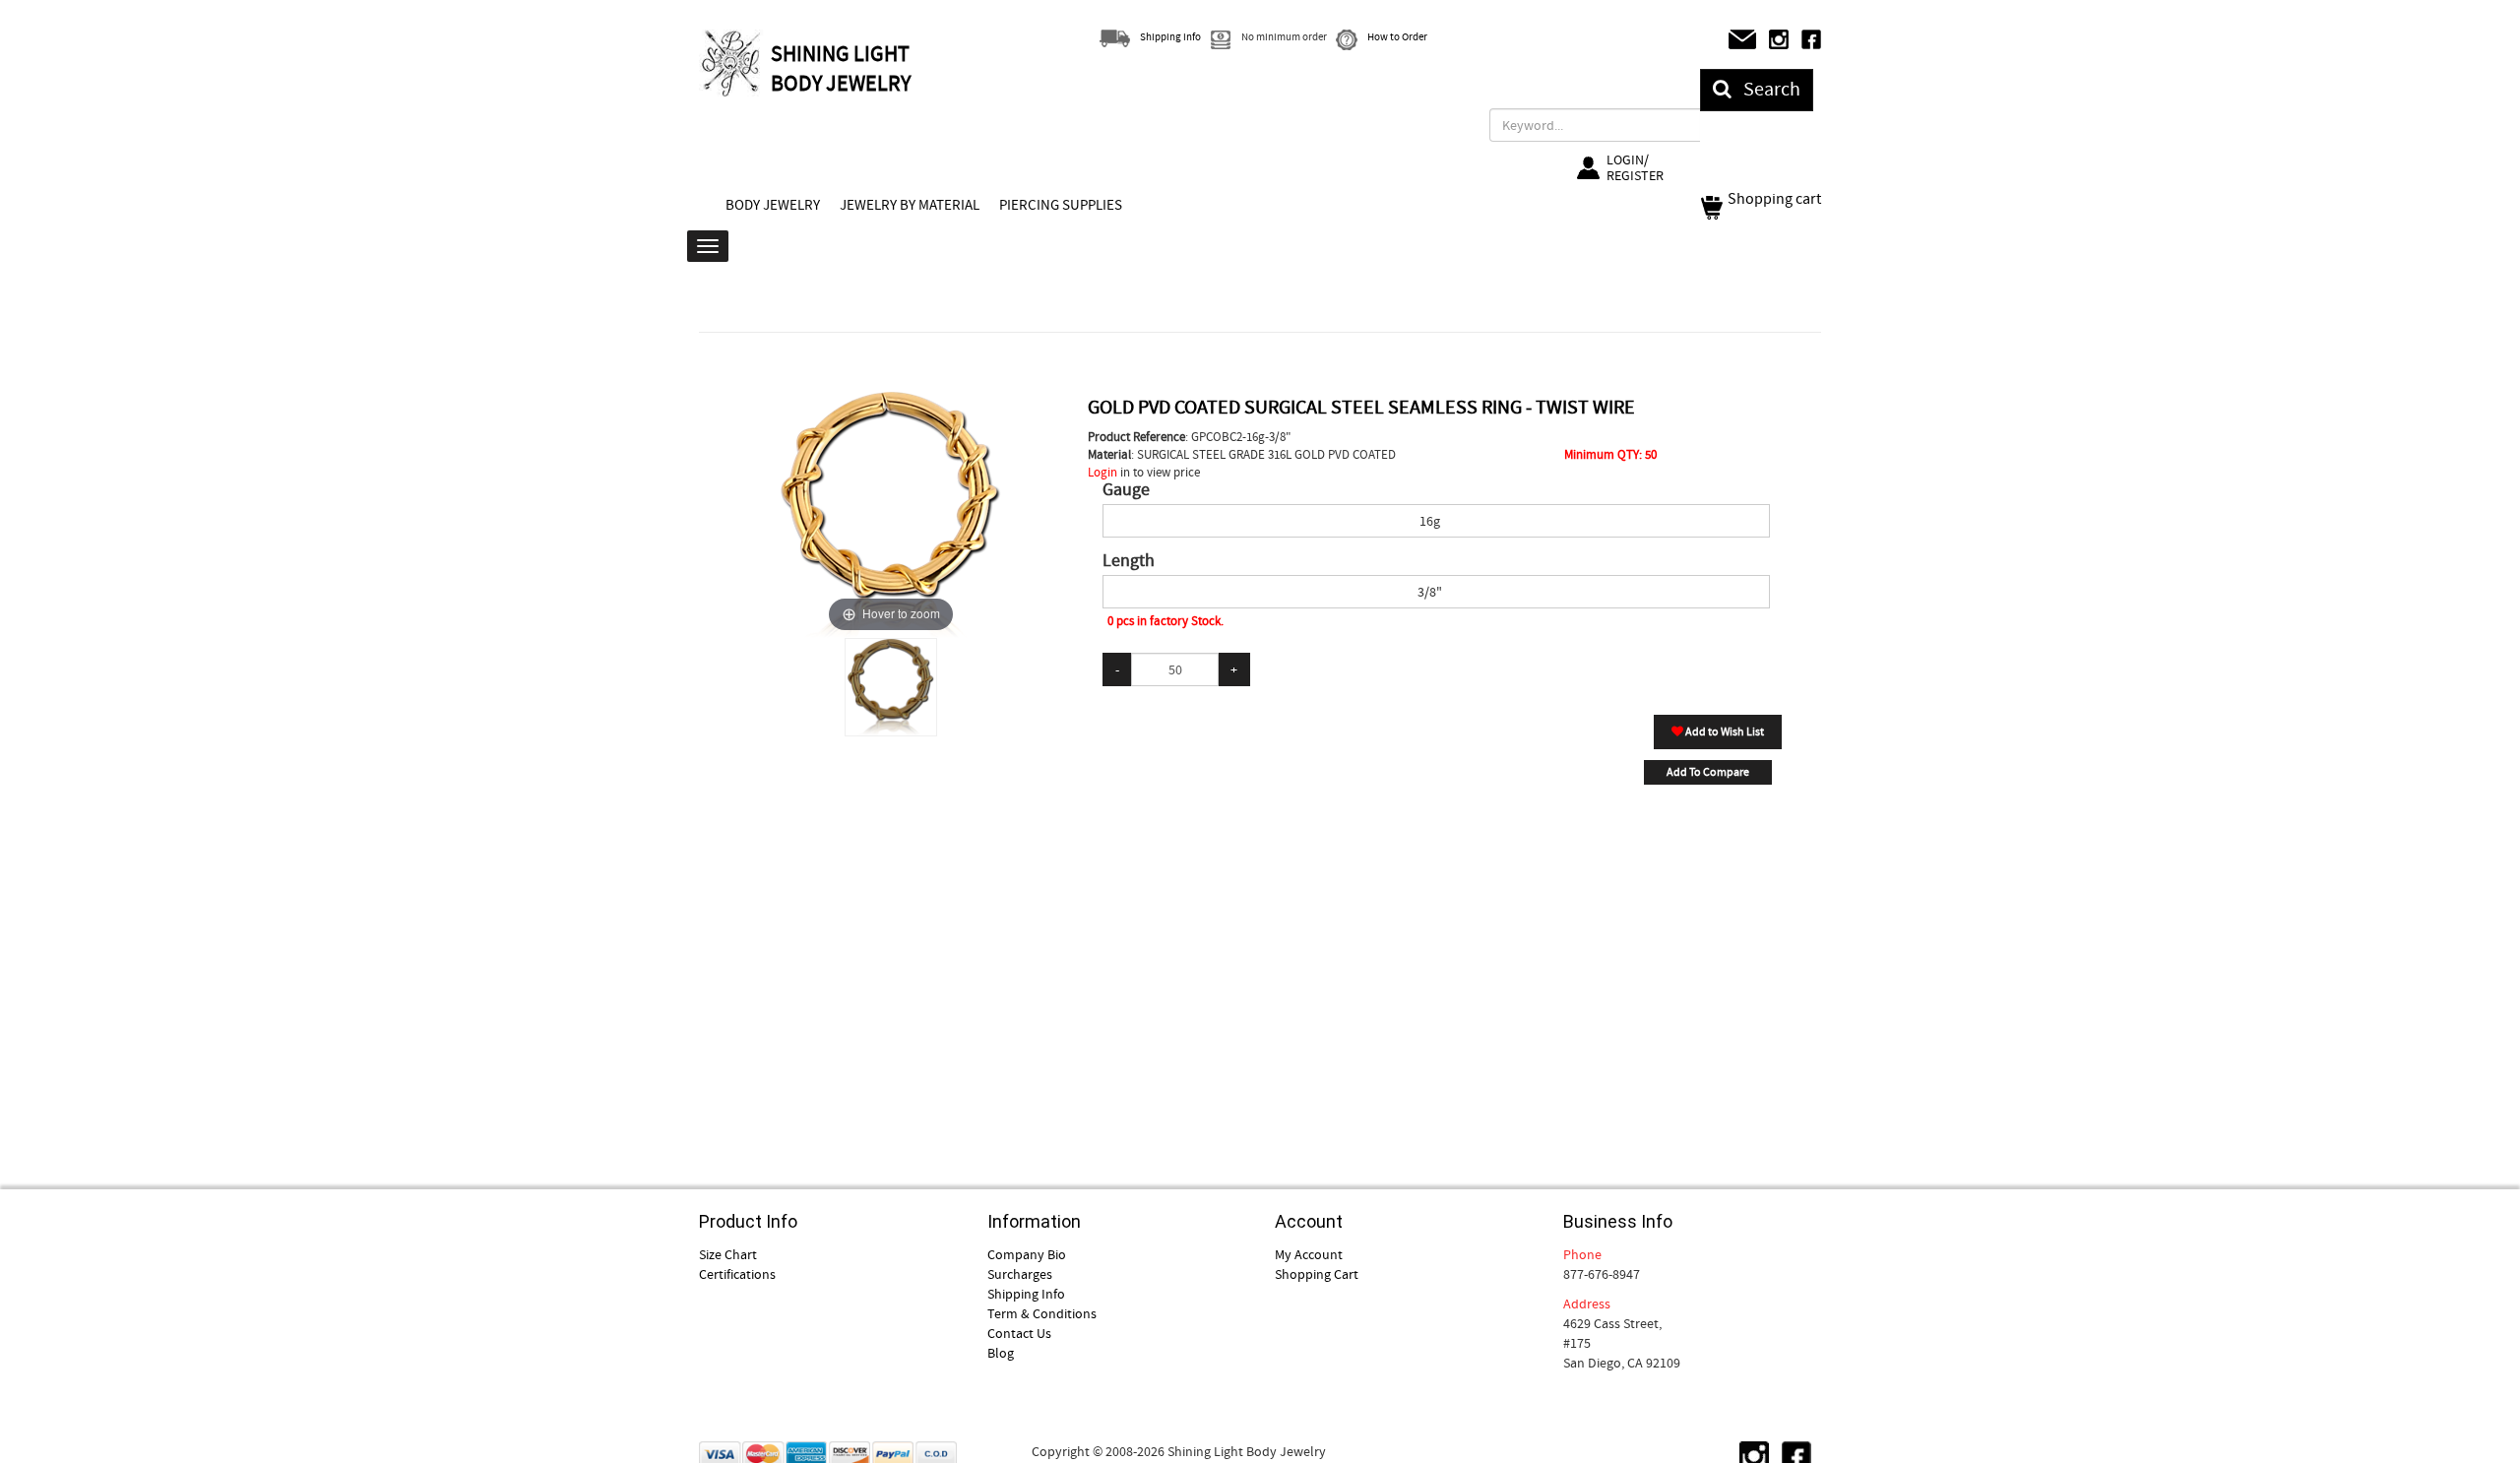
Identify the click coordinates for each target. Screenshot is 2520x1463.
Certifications (737, 1274)
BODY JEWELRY (773, 205)
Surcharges (1020, 1274)
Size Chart (728, 1254)
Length (1129, 561)
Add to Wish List (1724, 731)
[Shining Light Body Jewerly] (732, 63)
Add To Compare (1708, 772)
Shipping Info (1026, 1294)
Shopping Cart (1317, 1274)
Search (1766, 89)
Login (1102, 472)
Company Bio (1027, 1254)
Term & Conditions (1042, 1313)
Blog (1001, 1353)
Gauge (1126, 490)
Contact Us (1019, 1333)
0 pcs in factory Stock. (1165, 621)
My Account (1309, 1254)
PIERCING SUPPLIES (1061, 205)
